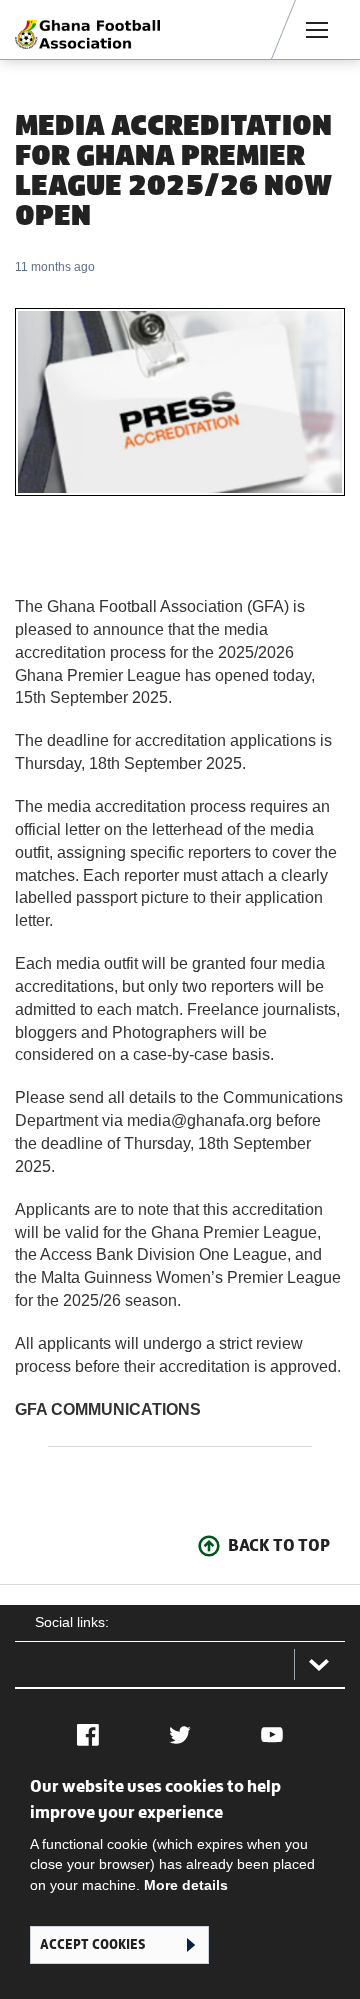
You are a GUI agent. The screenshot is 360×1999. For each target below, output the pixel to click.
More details (186, 1885)
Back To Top (279, 1545)
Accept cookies (92, 1944)
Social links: (72, 1622)
